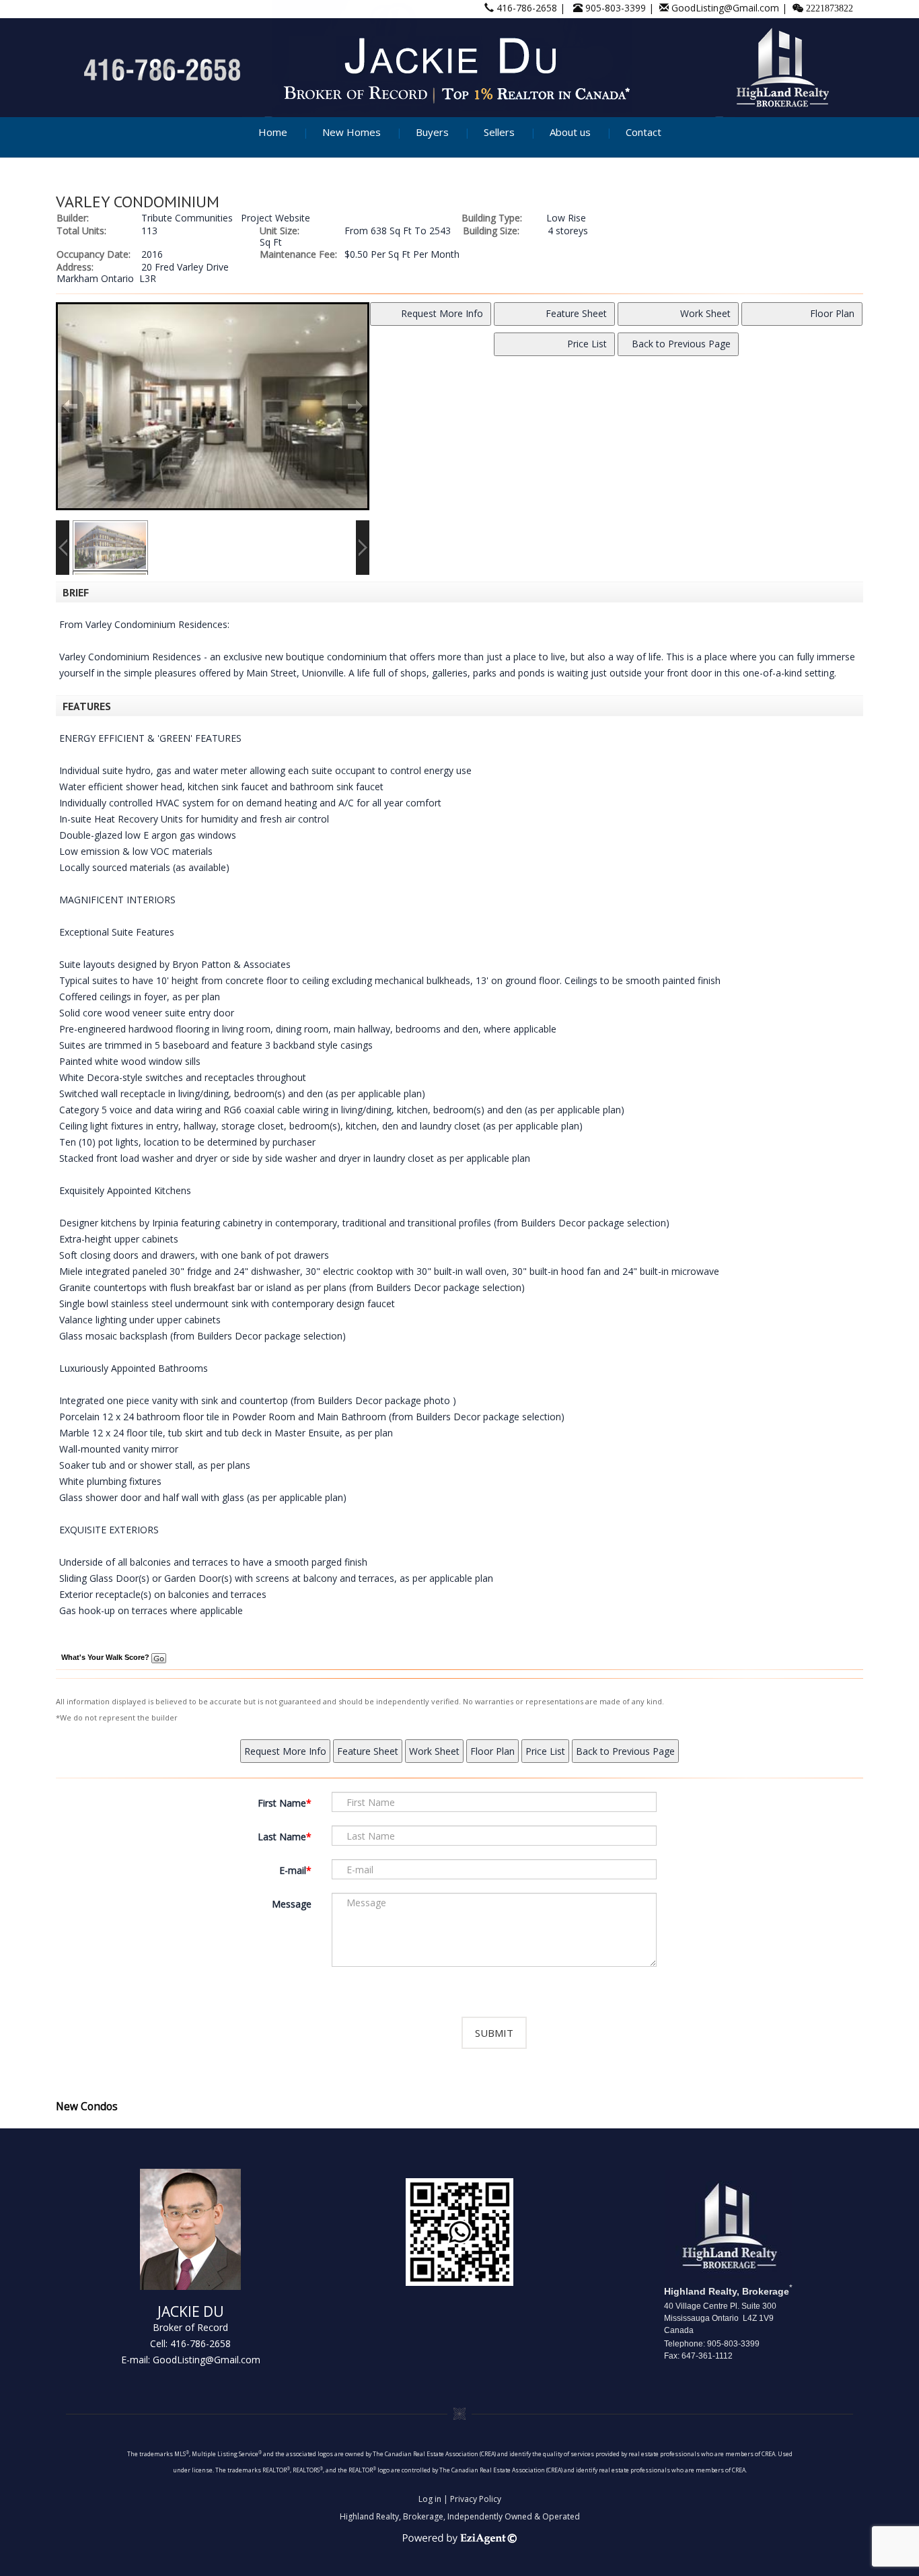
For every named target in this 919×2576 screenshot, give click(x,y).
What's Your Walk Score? (106, 1657)
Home (273, 132)
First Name (282, 1803)
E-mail (293, 1870)
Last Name (282, 1837)
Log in (430, 2499)
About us (570, 132)
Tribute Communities (187, 218)
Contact (644, 132)
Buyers (432, 132)
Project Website (275, 218)
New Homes (352, 132)
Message (292, 1904)
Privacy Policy (476, 2499)
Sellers (499, 132)
